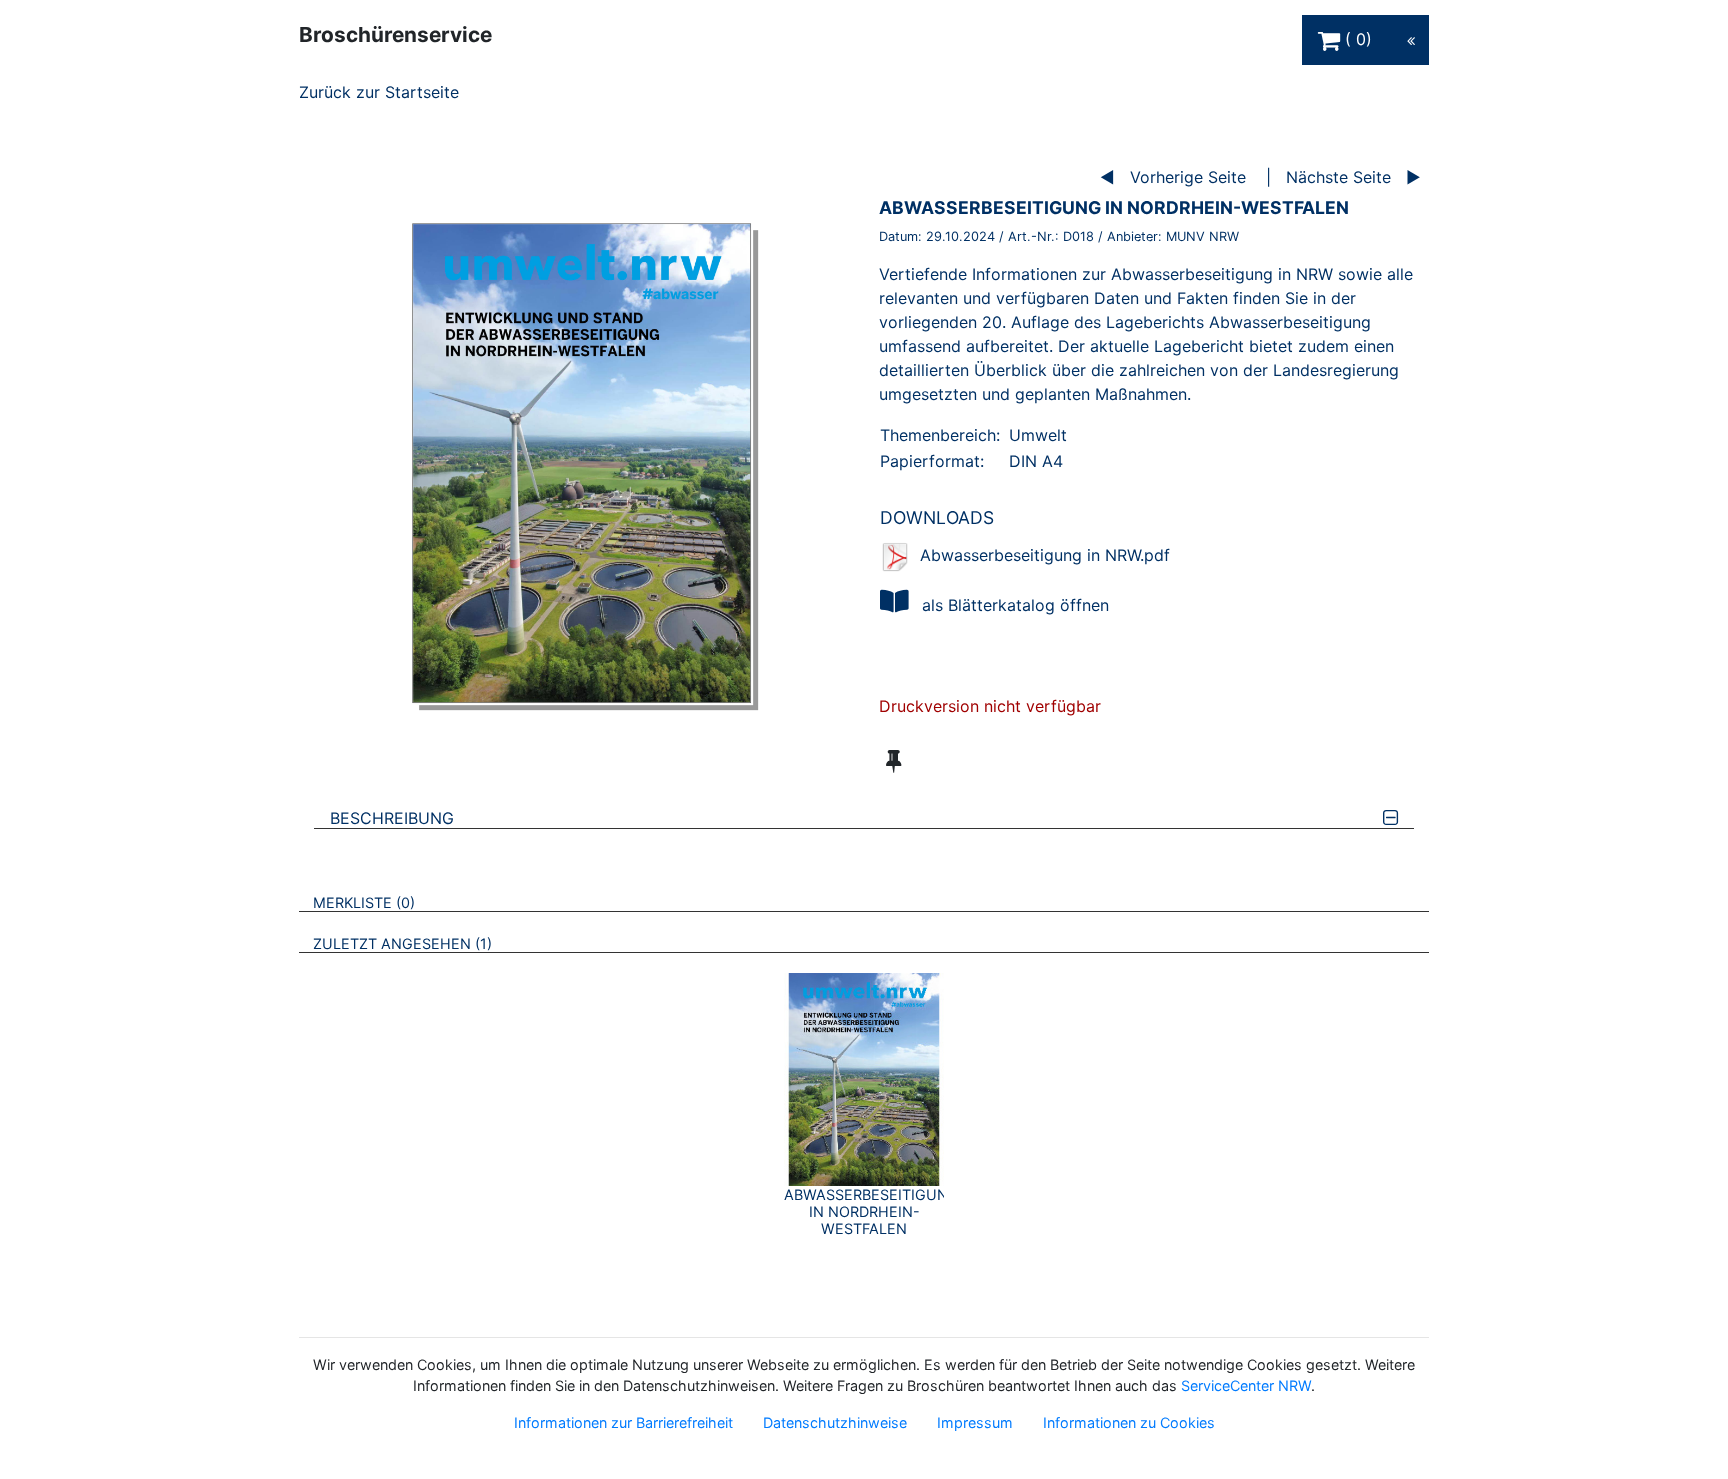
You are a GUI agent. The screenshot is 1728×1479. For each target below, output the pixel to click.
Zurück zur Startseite (379, 92)
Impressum (975, 1422)
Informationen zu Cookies (1129, 1422)
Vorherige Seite (1188, 177)
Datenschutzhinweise (835, 1422)
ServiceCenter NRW (1246, 1385)
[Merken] (893, 761)
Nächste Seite (1338, 177)
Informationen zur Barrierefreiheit (623, 1422)
